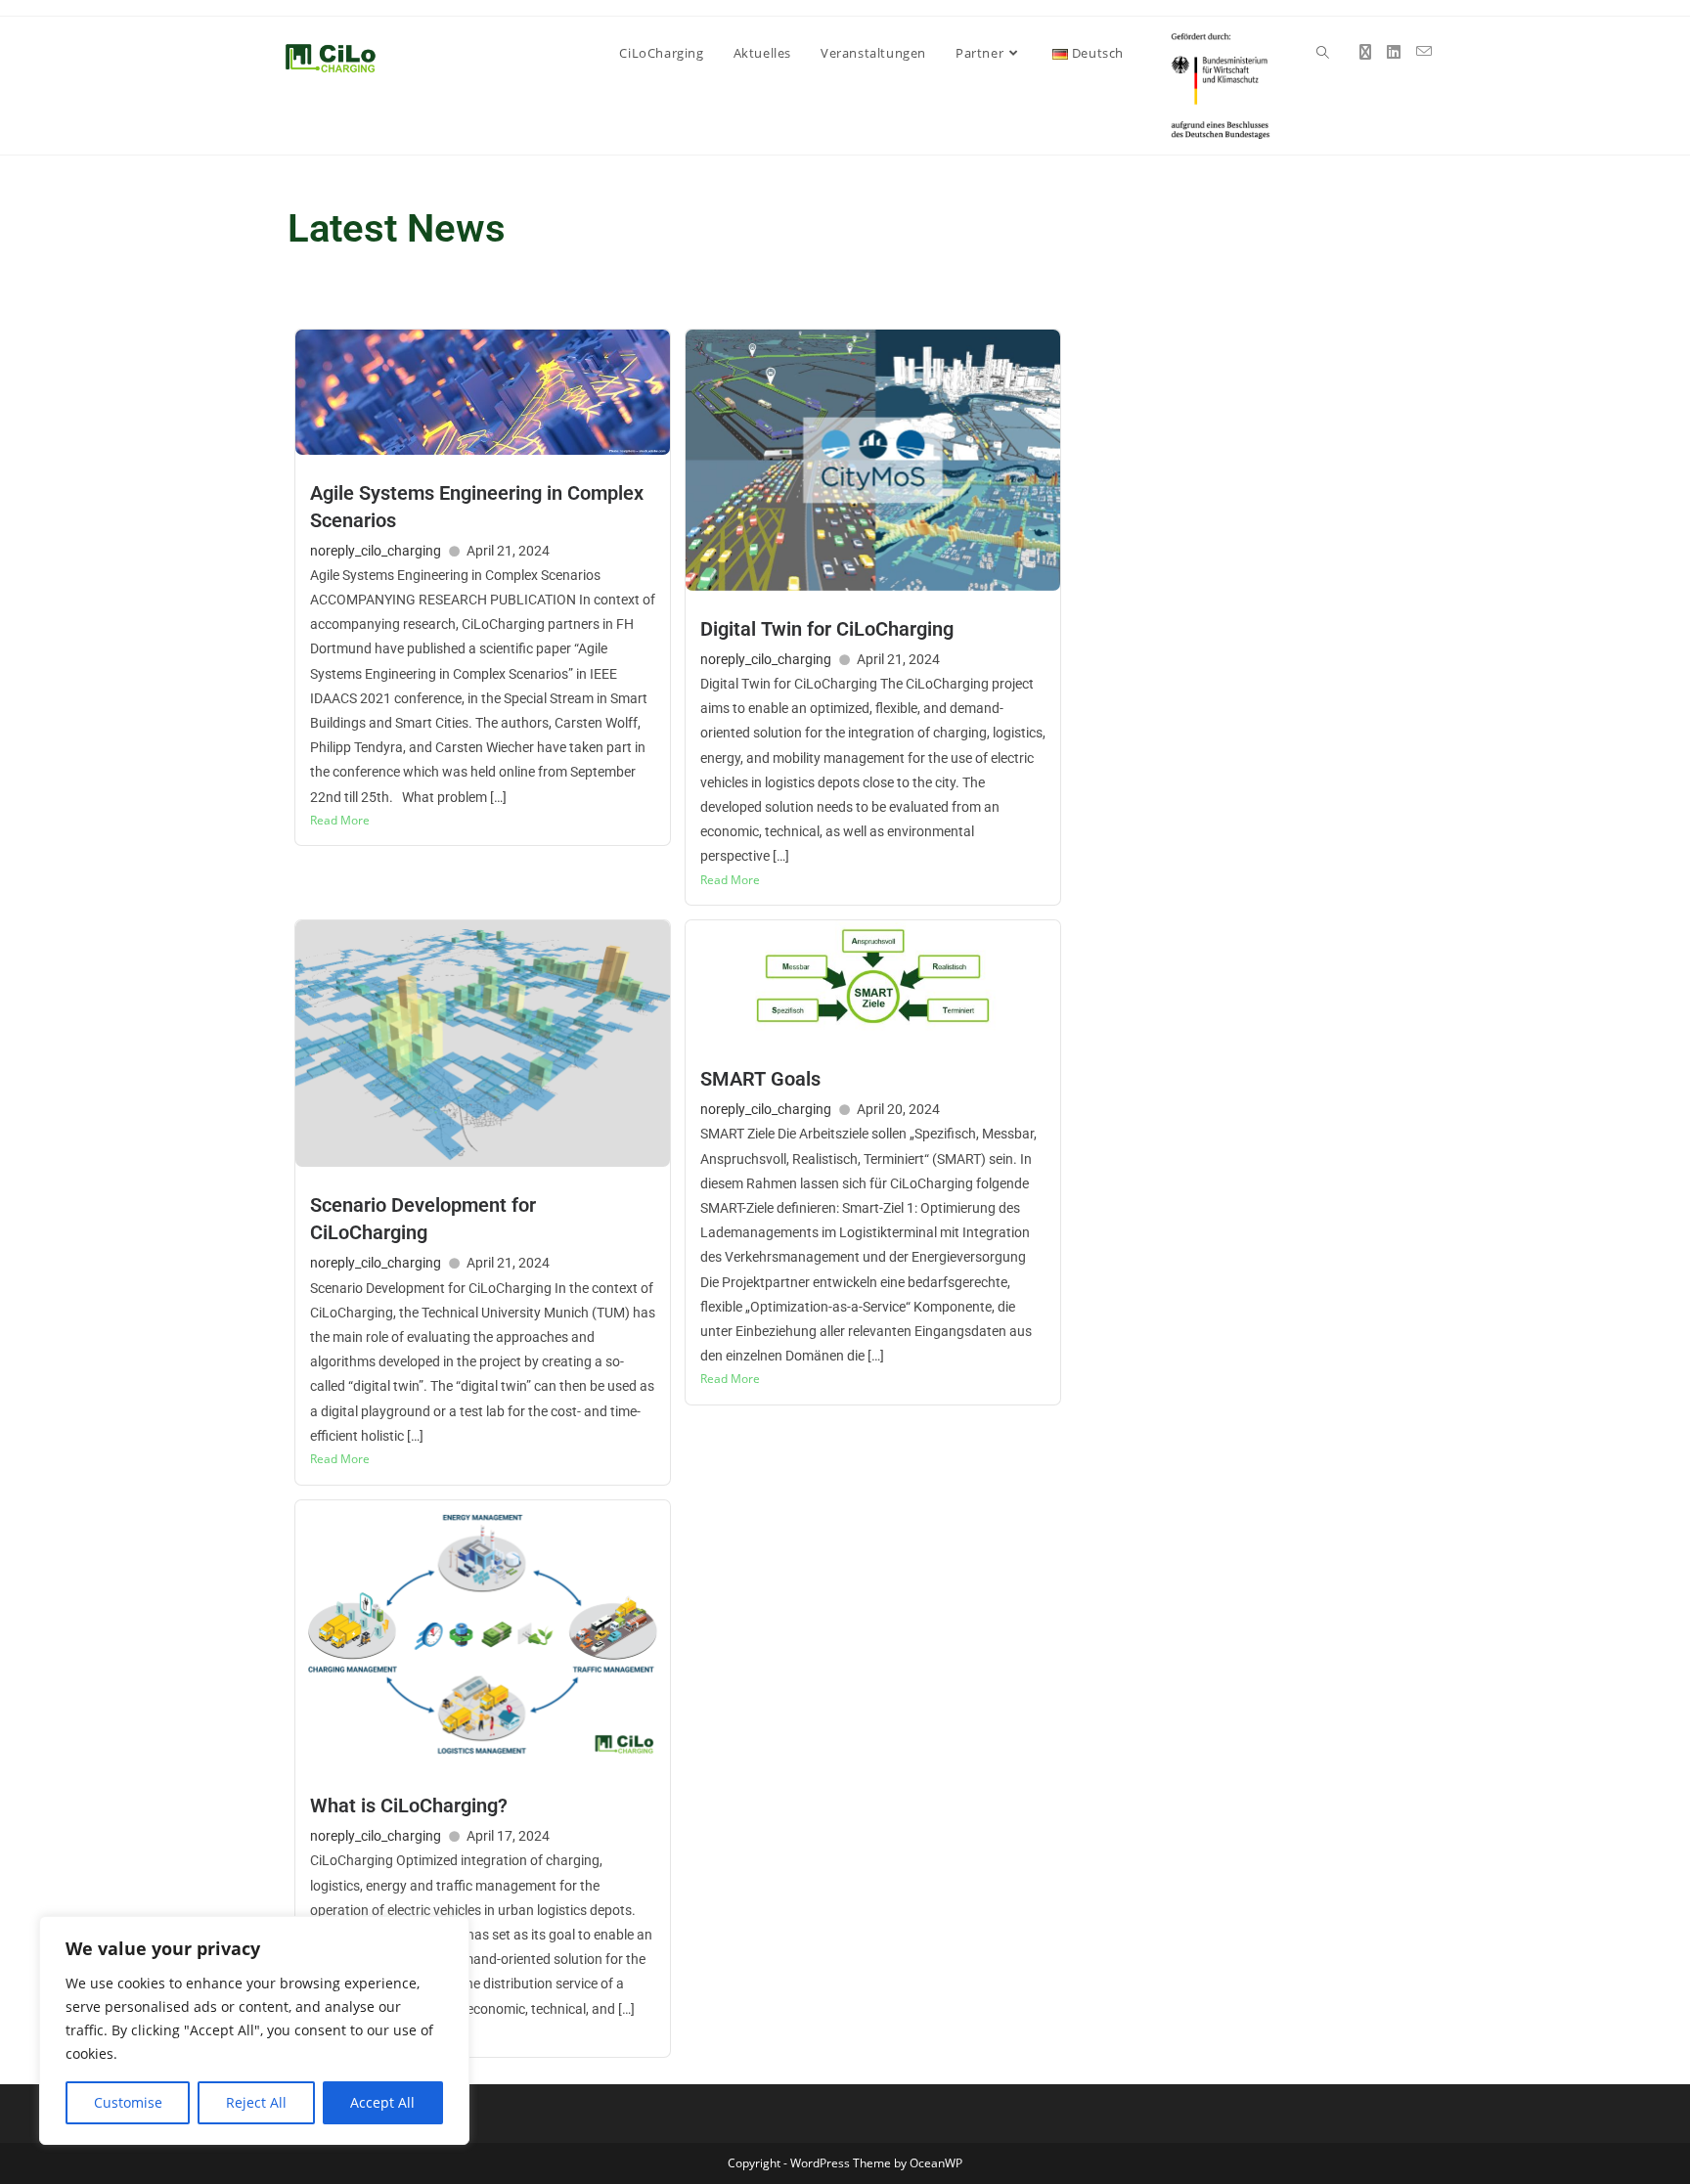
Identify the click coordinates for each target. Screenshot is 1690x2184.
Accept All (382, 2102)
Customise (128, 2102)
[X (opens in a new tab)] (1365, 52)
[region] (254, 2030)
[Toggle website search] (1323, 53)
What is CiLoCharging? (409, 1805)
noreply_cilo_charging (376, 551)
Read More (340, 820)
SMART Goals (760, 1079)
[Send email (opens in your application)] (1424, 51)
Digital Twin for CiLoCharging (827, 629)
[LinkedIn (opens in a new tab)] (1394, 52)
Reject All (256, 2102)
